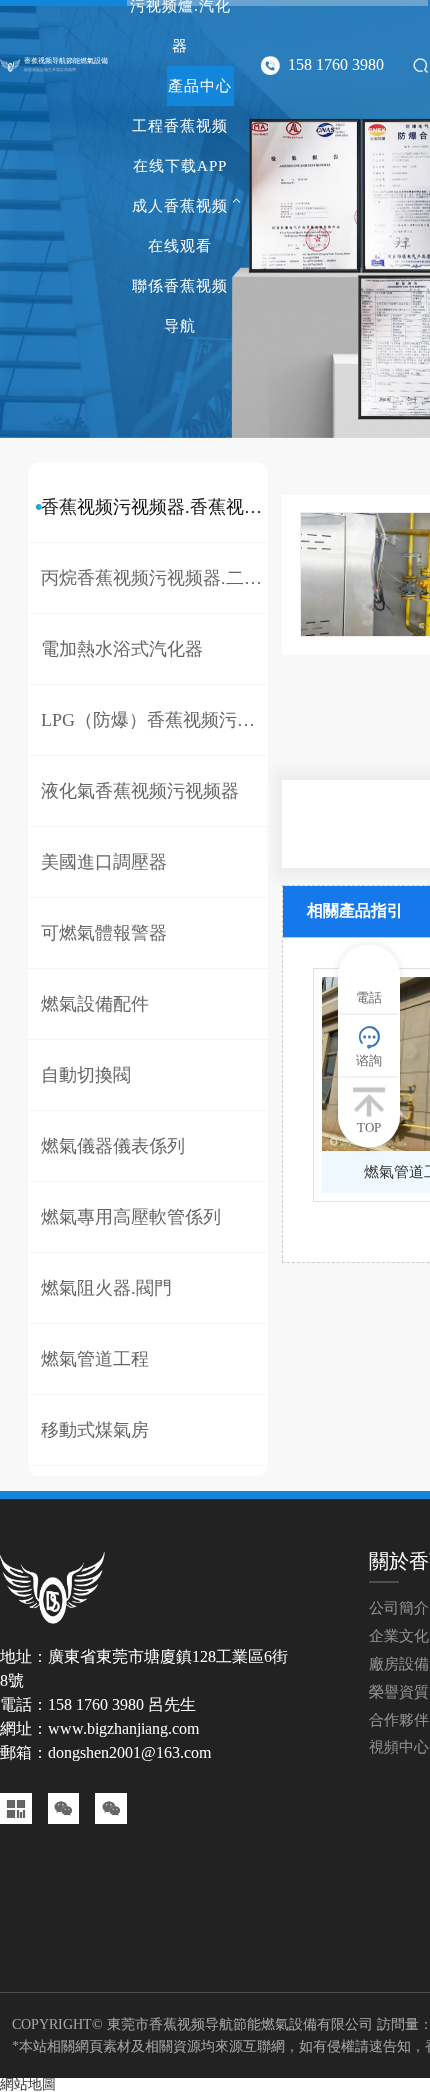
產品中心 (200, 86)
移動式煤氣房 (95, 1430)
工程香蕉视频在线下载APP (180, 146)
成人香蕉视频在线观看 (180, 226)
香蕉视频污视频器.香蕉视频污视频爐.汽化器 (154, 507)
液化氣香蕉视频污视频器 (140, 791)
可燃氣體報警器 (104, 933)
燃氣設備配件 (95, 1004)
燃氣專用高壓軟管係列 (131, 1217)
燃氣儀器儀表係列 (113, 1146)
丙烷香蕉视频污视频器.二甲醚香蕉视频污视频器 (154, 578)
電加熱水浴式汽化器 (122, 649)
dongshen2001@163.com (129, 1752)
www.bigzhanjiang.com (123, 1728)
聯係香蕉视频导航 (180, 306)
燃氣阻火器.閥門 (106, 1288)
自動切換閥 (86, 1075)
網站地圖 (28, 2084)
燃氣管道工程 (95, 1359)
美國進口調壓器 (104, 862)
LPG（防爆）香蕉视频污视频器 (154, 720)
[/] (10, 65)
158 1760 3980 (336, 65)
